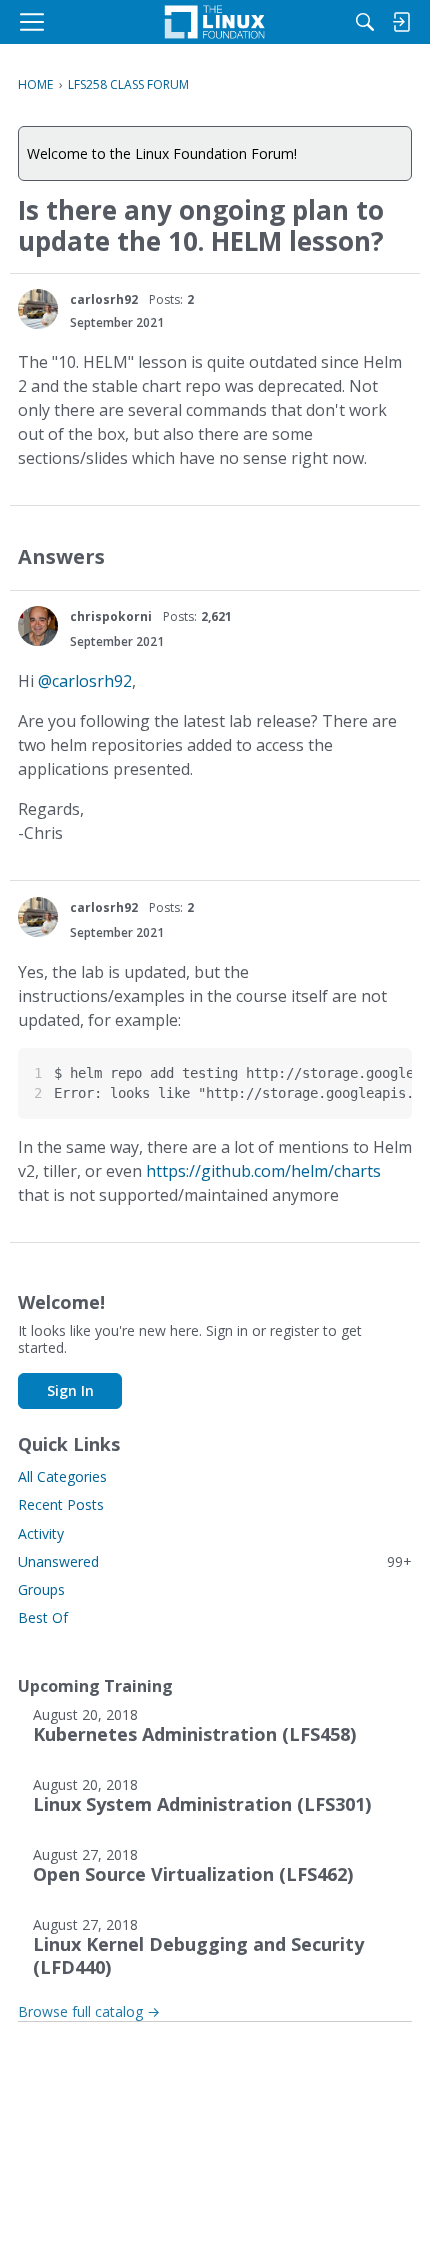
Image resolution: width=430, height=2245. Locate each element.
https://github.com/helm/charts (263, 1171)
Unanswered (215, 1561)
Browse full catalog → (89, 2011)
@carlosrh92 (85, 681)
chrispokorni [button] (111, 616)
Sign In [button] (70, 1390)
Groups (41, 1589)
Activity (41, 1533)
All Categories (62, 1476)
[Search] (365, 22)
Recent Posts (61, 1504)
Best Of (43, 1617)
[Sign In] (401, 22)
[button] (38, 309)
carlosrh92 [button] (104, 299)
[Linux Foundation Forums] (215, 22)
